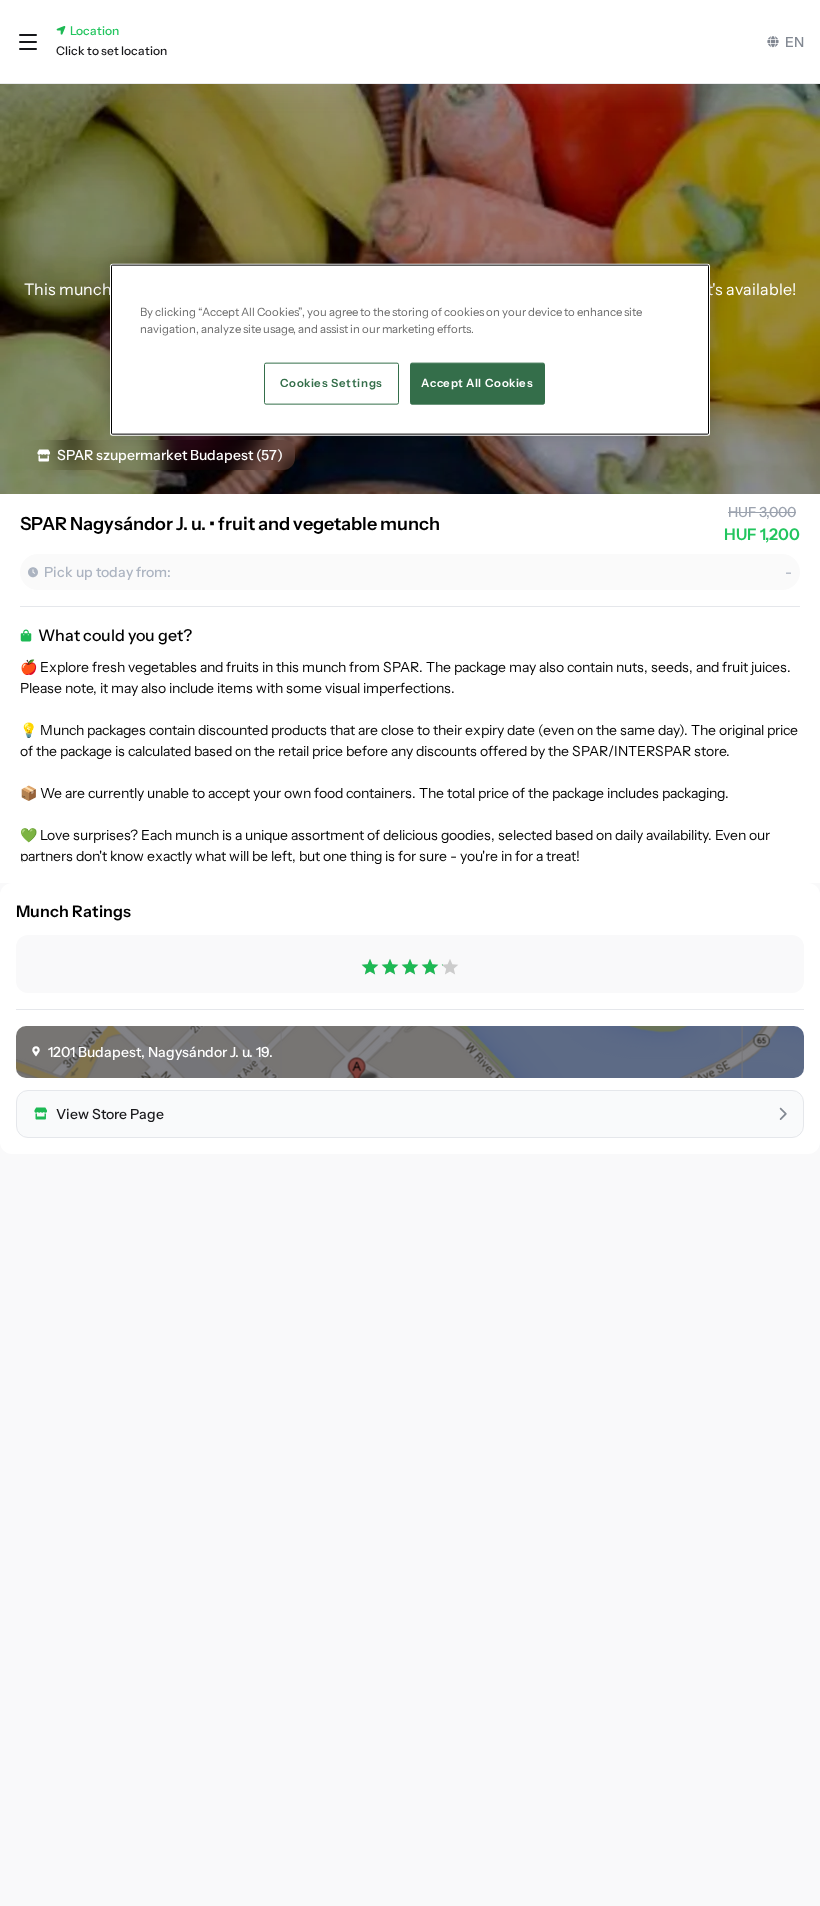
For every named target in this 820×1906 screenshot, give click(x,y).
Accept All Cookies (477, 383)
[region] (410, 350)
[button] (28, 42)
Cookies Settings (331, 383)
